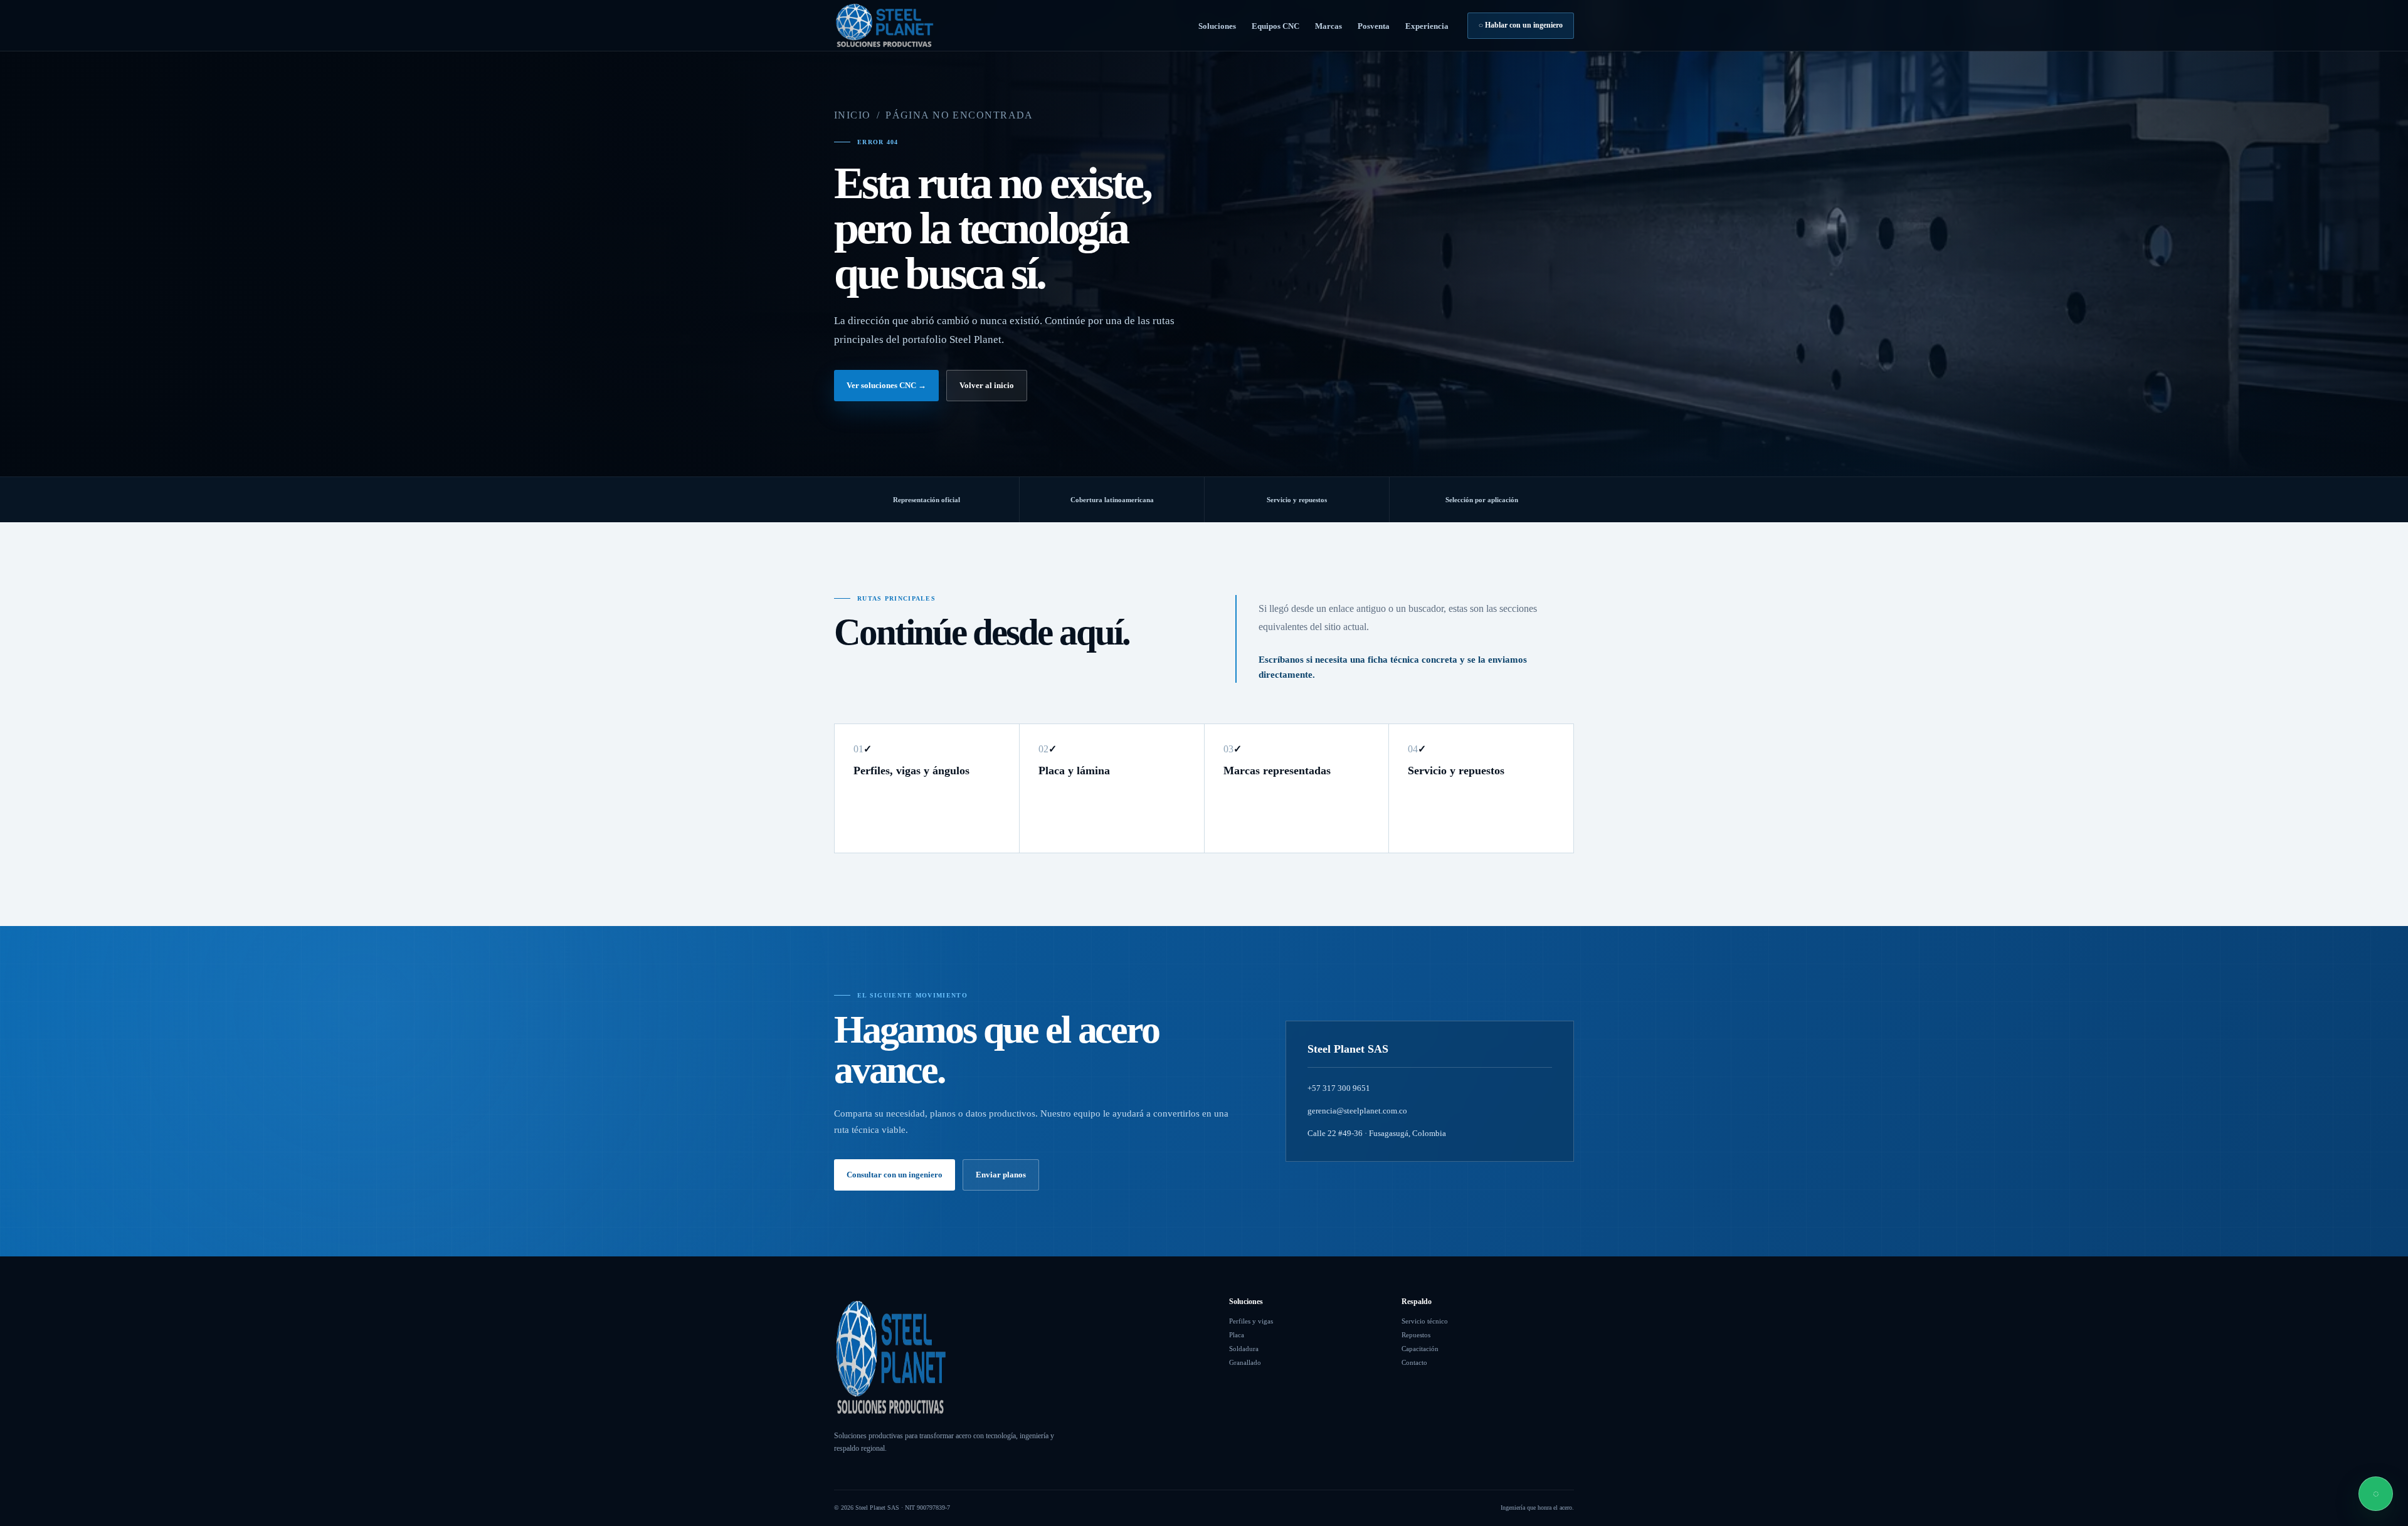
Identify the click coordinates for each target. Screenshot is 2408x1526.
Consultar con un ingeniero (895, 1175)
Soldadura (1244, 1349)
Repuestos (1416, 1335)
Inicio (853, 115)
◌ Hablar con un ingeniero (1521, 25)
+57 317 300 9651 (1339, 1088)
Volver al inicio (987, 385)
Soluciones (1217, 26)
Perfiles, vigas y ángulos (911, 771)
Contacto (1414, 1362)
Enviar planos (1001, 1175)
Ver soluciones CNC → (886, 385)
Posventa (1374, 26)
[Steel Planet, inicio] (884, 25)
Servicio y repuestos (1456, 771)
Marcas (1328, 26)
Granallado (1245, 1362)
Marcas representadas (1277, 771)
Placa (1237, 1335)
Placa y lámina (1074, 771)
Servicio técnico (1425, 1321)
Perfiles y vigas (1251, 1321)
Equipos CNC (1275, 26)
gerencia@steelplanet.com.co (1357, 1111)
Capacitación (1420, 1349)
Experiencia (1427, 26)
